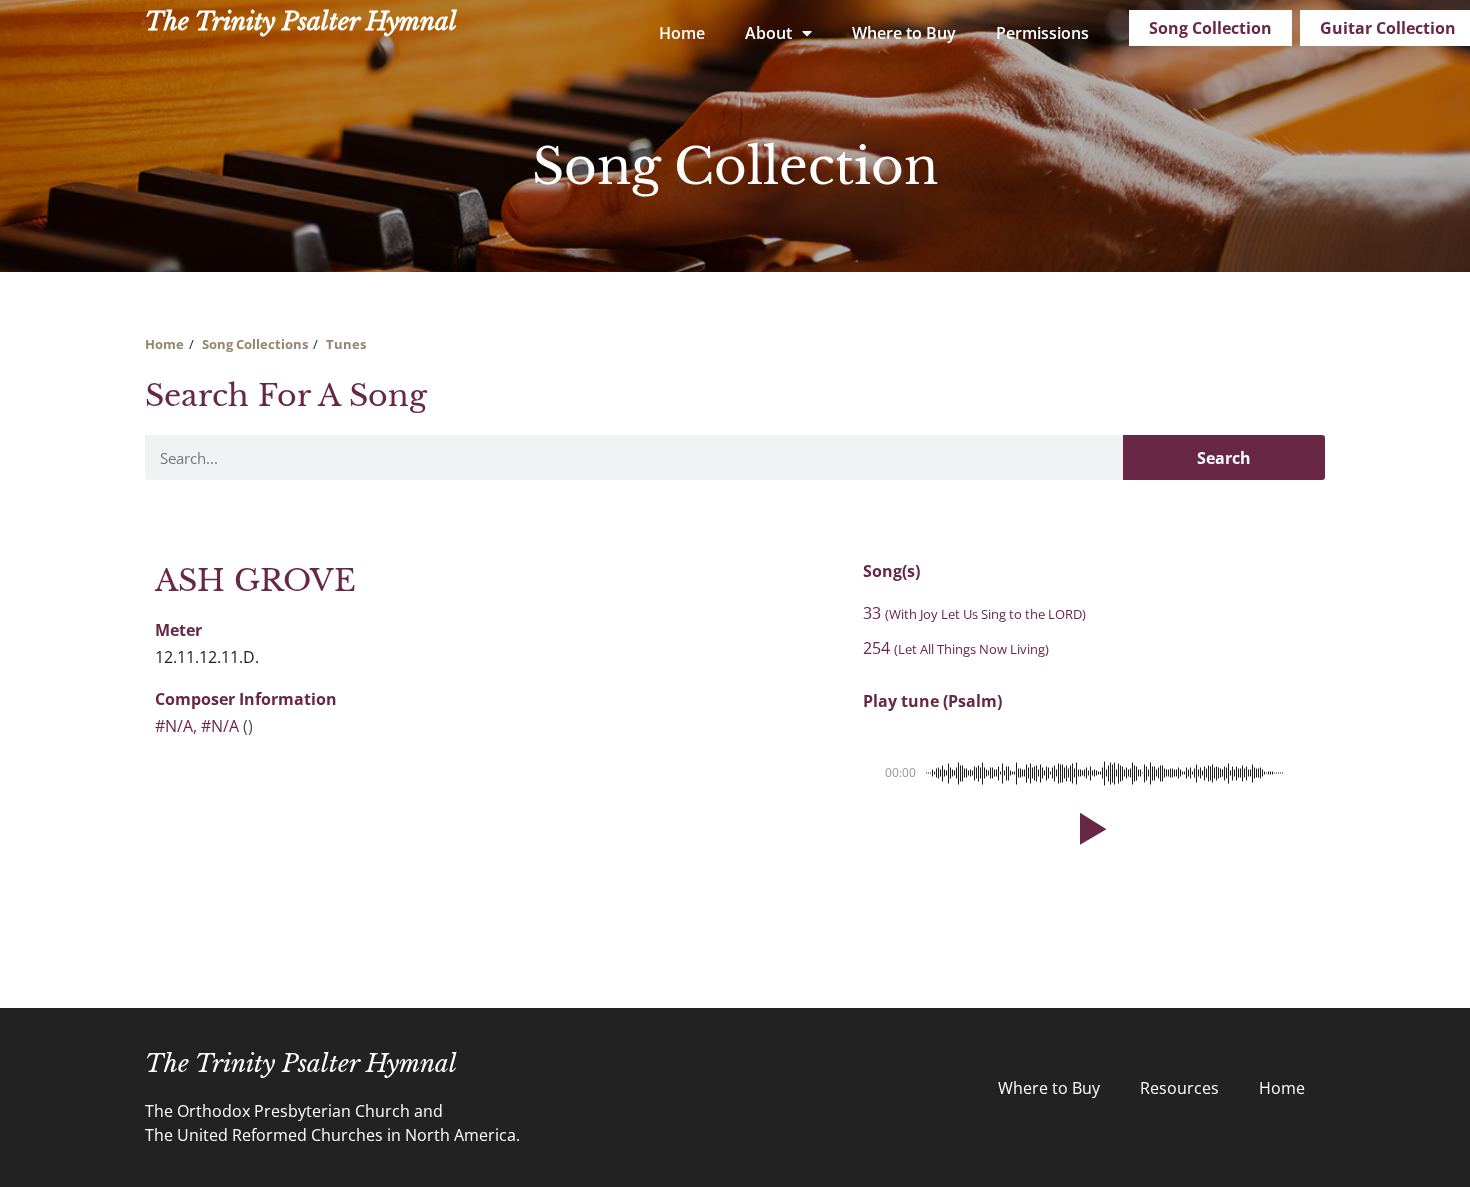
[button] (1089, 829)
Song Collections (255, 344)
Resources (1179, 1088)
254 (956, 648)
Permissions (1042, 33)
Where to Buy (904, 33)
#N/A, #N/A (197, 726)
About (768, 33)
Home (682, 33)
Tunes (346, 344)
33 (974, 613)
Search (1224, 458)
